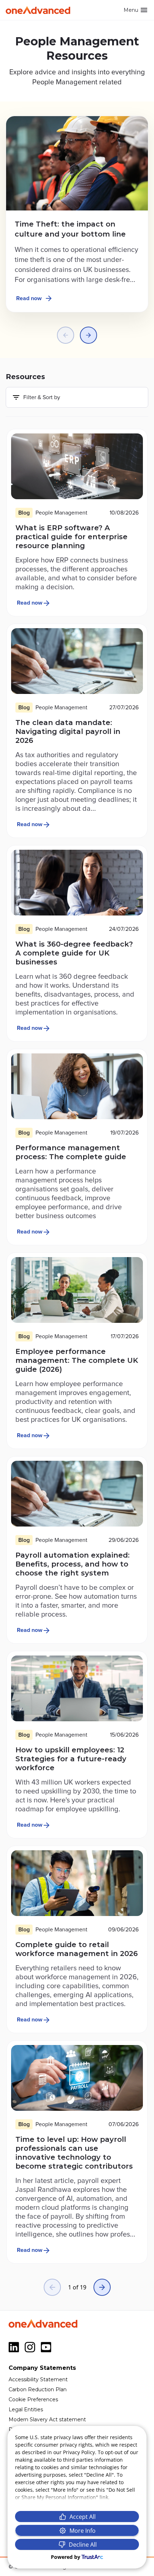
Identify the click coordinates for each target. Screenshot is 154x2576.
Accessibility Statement (38, 2379)
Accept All (83, 2517)
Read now (29, 298)
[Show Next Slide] (88, 335)
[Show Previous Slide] (66, 335)
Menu (131, 10)
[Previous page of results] (52, 2287)
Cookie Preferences (33, 2399)
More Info (83, 2531)
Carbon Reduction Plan (38, 2389)
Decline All (83, 2545)
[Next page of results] (102, 2287)
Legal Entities (26, 2409)
